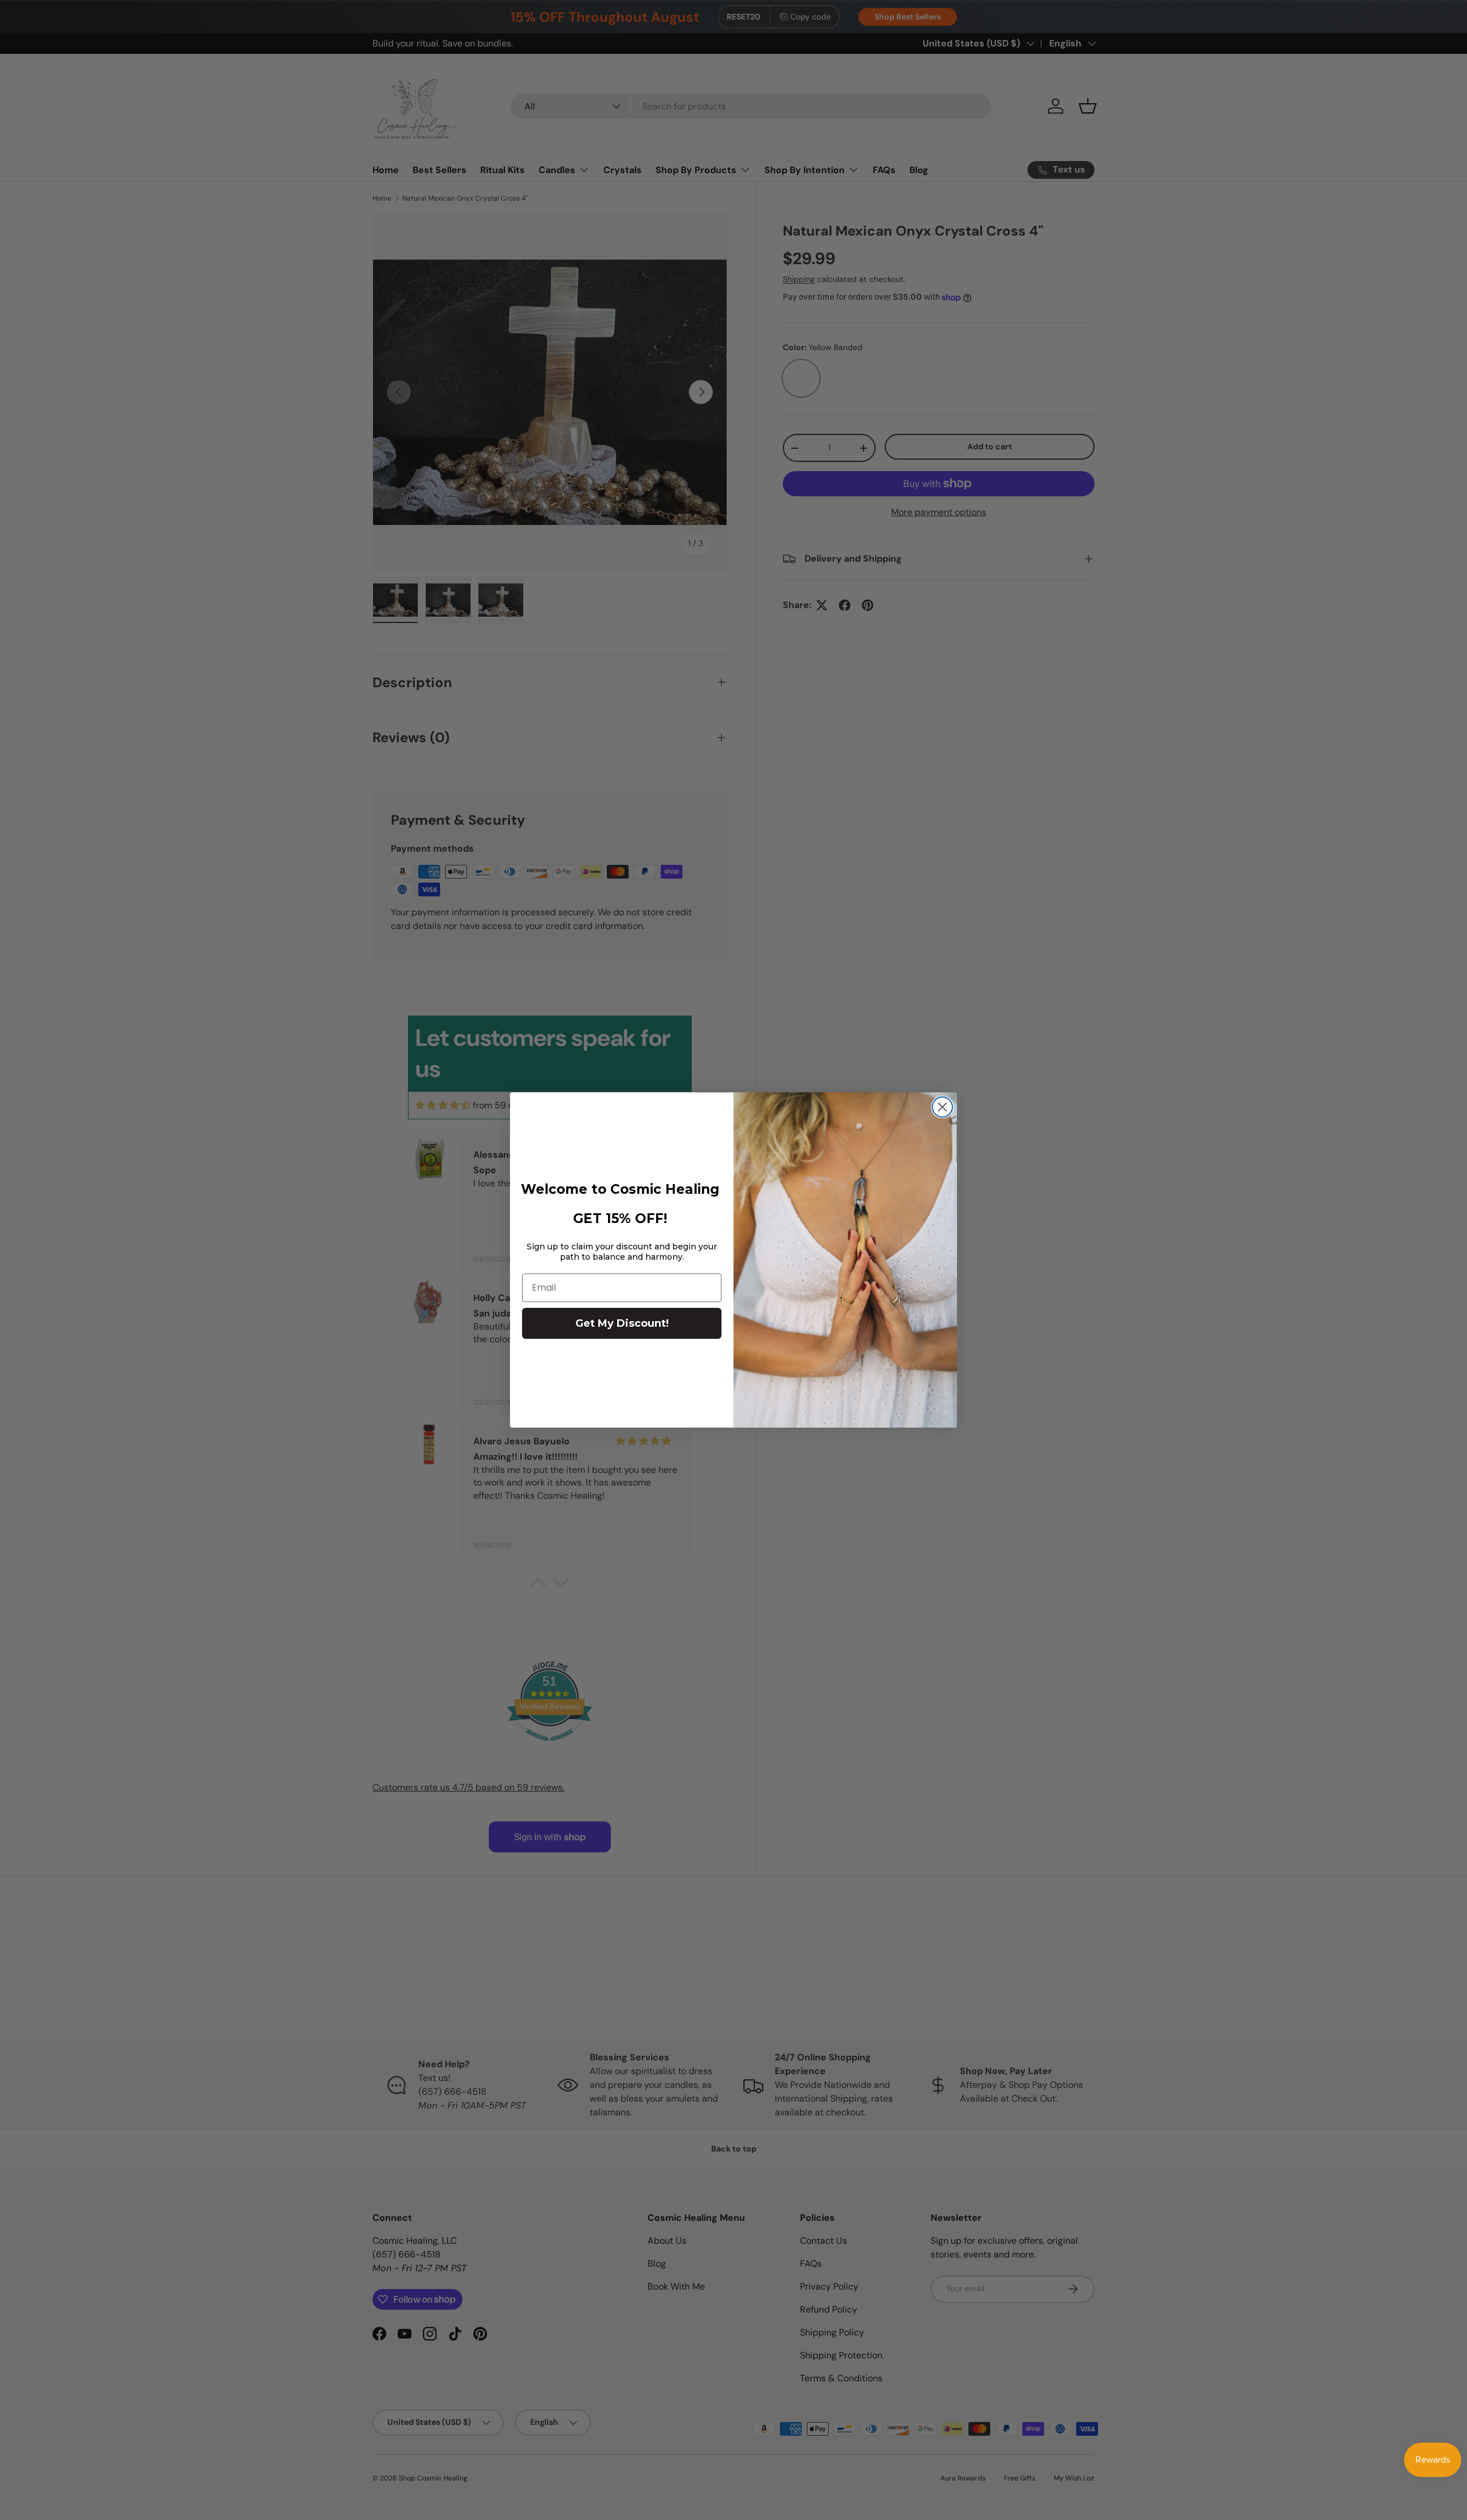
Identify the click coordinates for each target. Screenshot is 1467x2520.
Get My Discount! (622, 1323)
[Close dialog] (942, 1107)
